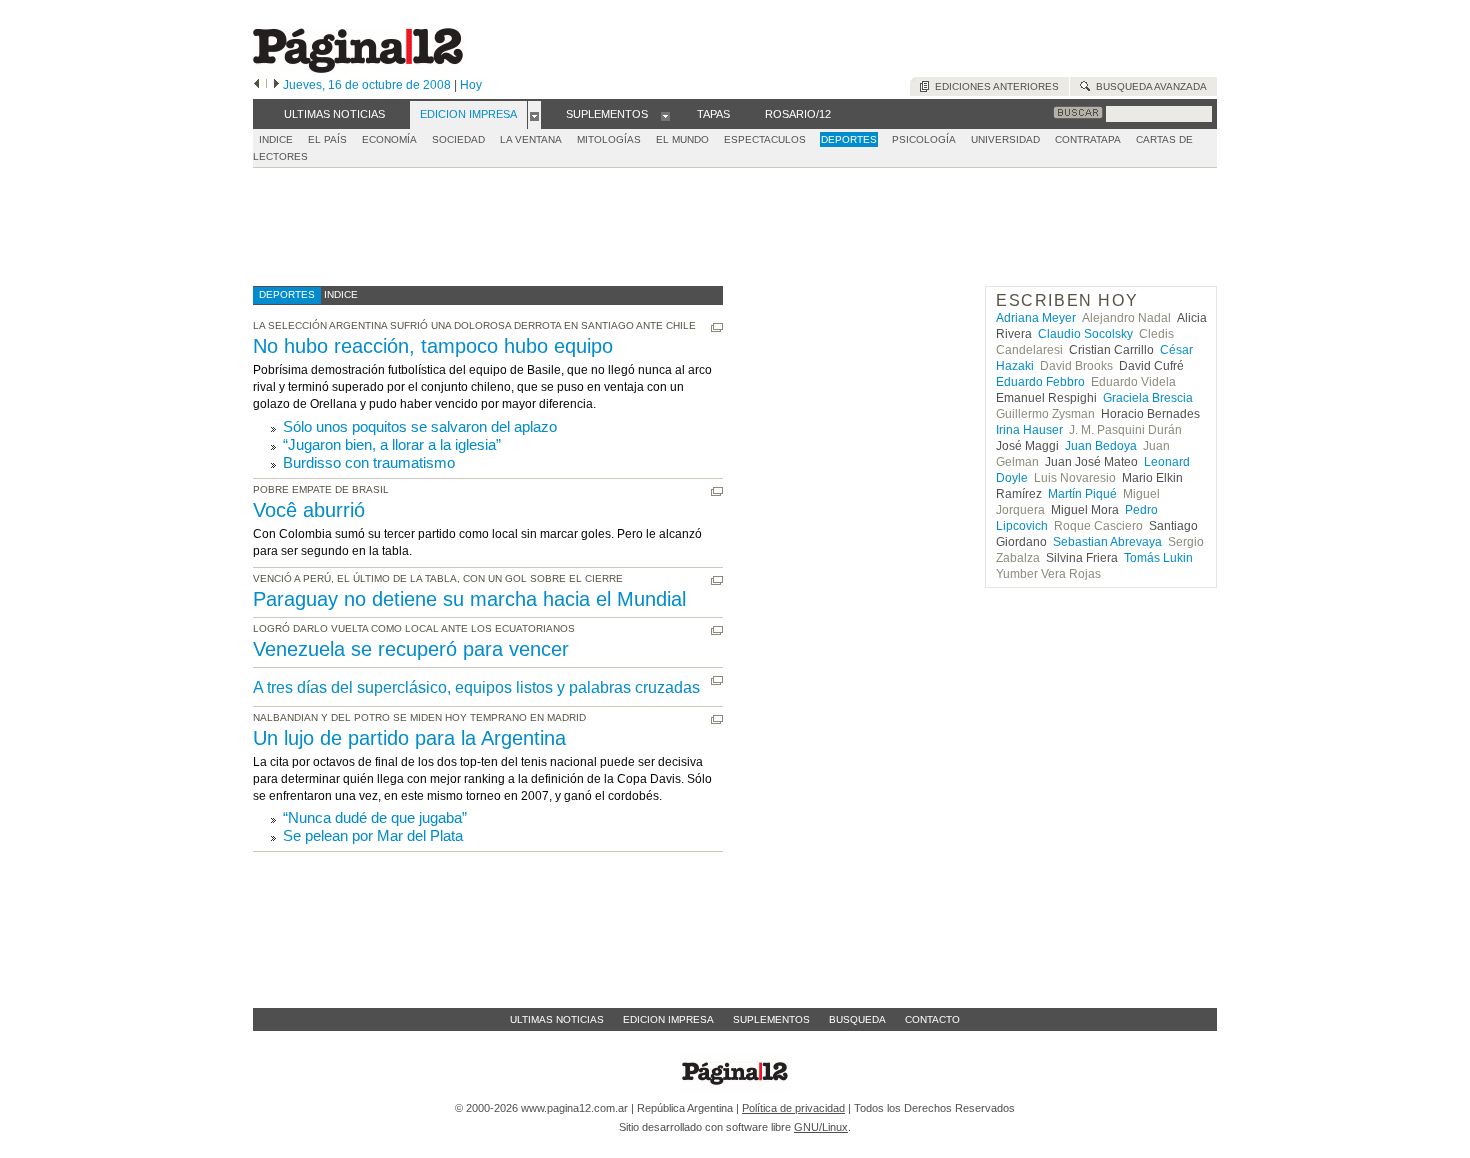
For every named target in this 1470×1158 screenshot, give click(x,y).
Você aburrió (309, 510)
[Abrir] (534, 115)
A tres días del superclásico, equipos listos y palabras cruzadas (476, 687)
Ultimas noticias (557, 1019)
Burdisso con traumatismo (369, 462)
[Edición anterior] (256, 85)
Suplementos (771, 1019)
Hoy (471, 85)
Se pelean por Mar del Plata (373, 835)
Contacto (932, 1019)
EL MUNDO (682, 139)
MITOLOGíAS (609, 139)
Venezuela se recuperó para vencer (411, 649)
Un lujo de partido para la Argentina (409, 738)
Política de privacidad (793, 1108)
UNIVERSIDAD (1005, 139)
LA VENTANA (531, 139)
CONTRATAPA (1088, 139)
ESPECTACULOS (765, 139)
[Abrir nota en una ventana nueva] (717, 327)
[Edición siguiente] (276, 85)
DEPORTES (849, 139)
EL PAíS (327, 139)
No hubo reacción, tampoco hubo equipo (433, 346)
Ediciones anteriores (994, 86)
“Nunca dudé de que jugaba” (375, 817)
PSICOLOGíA (924, 139)
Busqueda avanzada (1148, 86)
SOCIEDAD (458, 139)
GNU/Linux (821, 1127)
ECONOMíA (389, 139)
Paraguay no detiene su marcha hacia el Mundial (469, 599)
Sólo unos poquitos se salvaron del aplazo (420, 426)
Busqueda (857, 1019)
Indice (276, 139)
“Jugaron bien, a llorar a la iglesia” (392, 444)
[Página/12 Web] (358, 68)
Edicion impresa (668, 1019)
